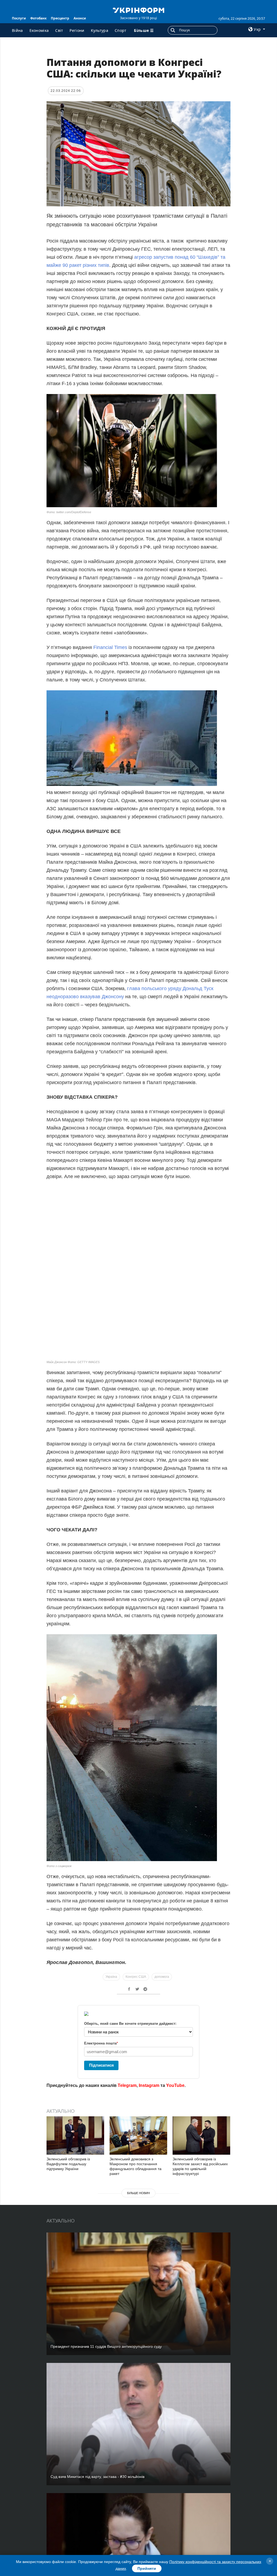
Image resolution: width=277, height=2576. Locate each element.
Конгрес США (136, 1977)
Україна (111, 1977)
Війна (17, 30)
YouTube (175, 2085)
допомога (162, 1977)
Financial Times (110, 647)
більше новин (138, 2193)
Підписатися (101, 2065)
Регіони (77, 30)
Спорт (121, 30)
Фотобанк (38, 18)
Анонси (80, 18)
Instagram (149, 2085)
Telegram (127, 2085)
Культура (100, 30)
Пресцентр (60, 18)
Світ (59, 30)
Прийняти (147, 2568)
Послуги (19, 18)
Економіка (39, 30)
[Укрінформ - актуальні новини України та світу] (138, 10)
